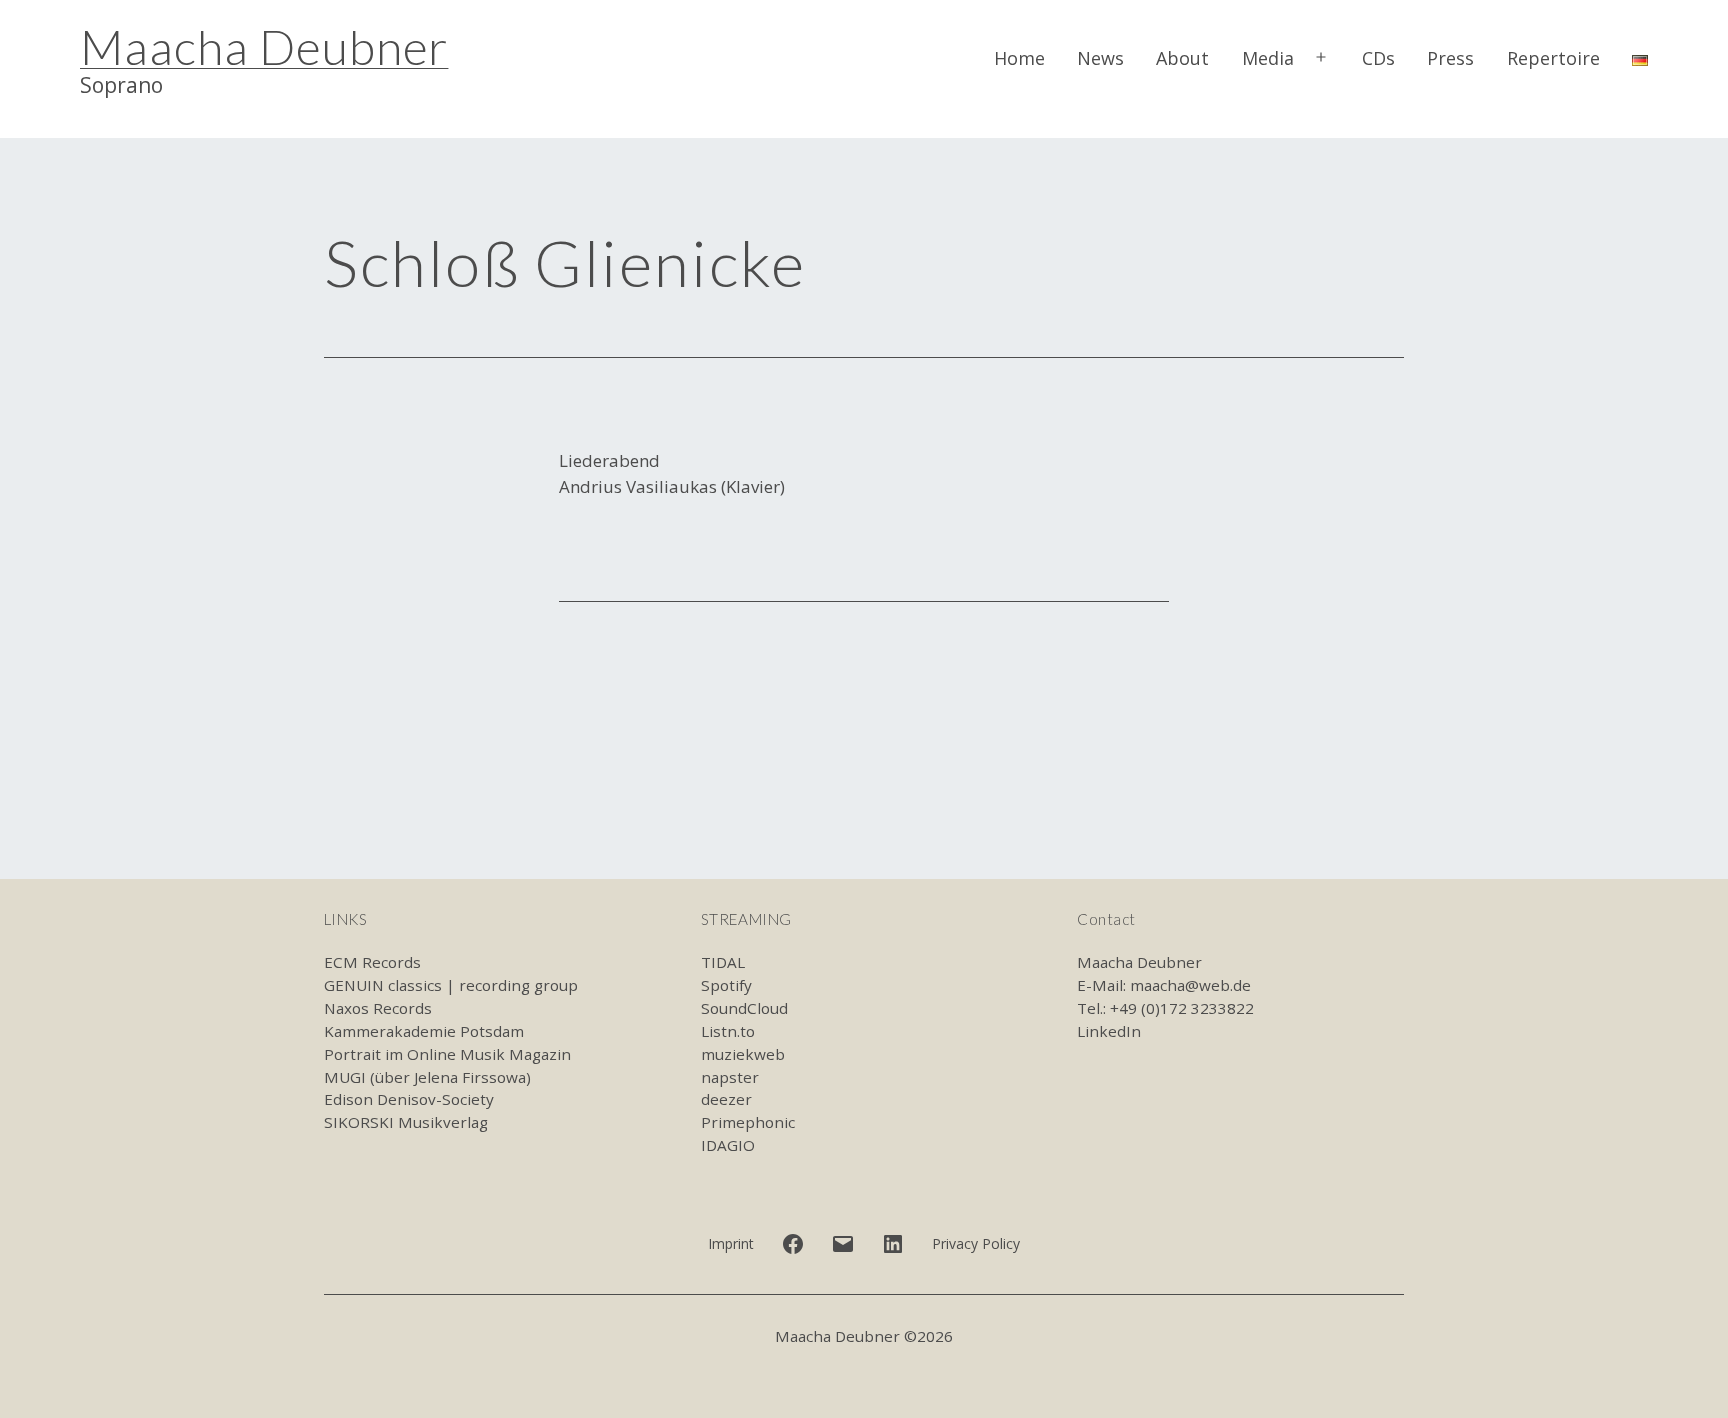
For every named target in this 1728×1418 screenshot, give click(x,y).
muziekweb (743, 1054)
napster (730, 1077)
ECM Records (372, 962)
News (1100, 58)
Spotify (726, 985)
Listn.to (728, 1031)
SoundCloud (744, 1008)
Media (1268, 58)
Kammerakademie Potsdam (424, 1031)
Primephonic (748, 1122)
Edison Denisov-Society (409, 1099)
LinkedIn (1109, 1031)
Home (1019, 58)
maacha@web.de (1190, 985)
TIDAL (723, 962)
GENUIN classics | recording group (451, 985)
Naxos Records (378, 1008)
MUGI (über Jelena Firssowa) (427, 1077)
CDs (1378, 58)
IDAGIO (728, 1145)
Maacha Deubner (264, 46)
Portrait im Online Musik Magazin (447, 1054)
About (1182, 58)
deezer (726, 1099)
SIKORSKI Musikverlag (406, 1122)
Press (1450, 58)
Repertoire (1553, 58)
